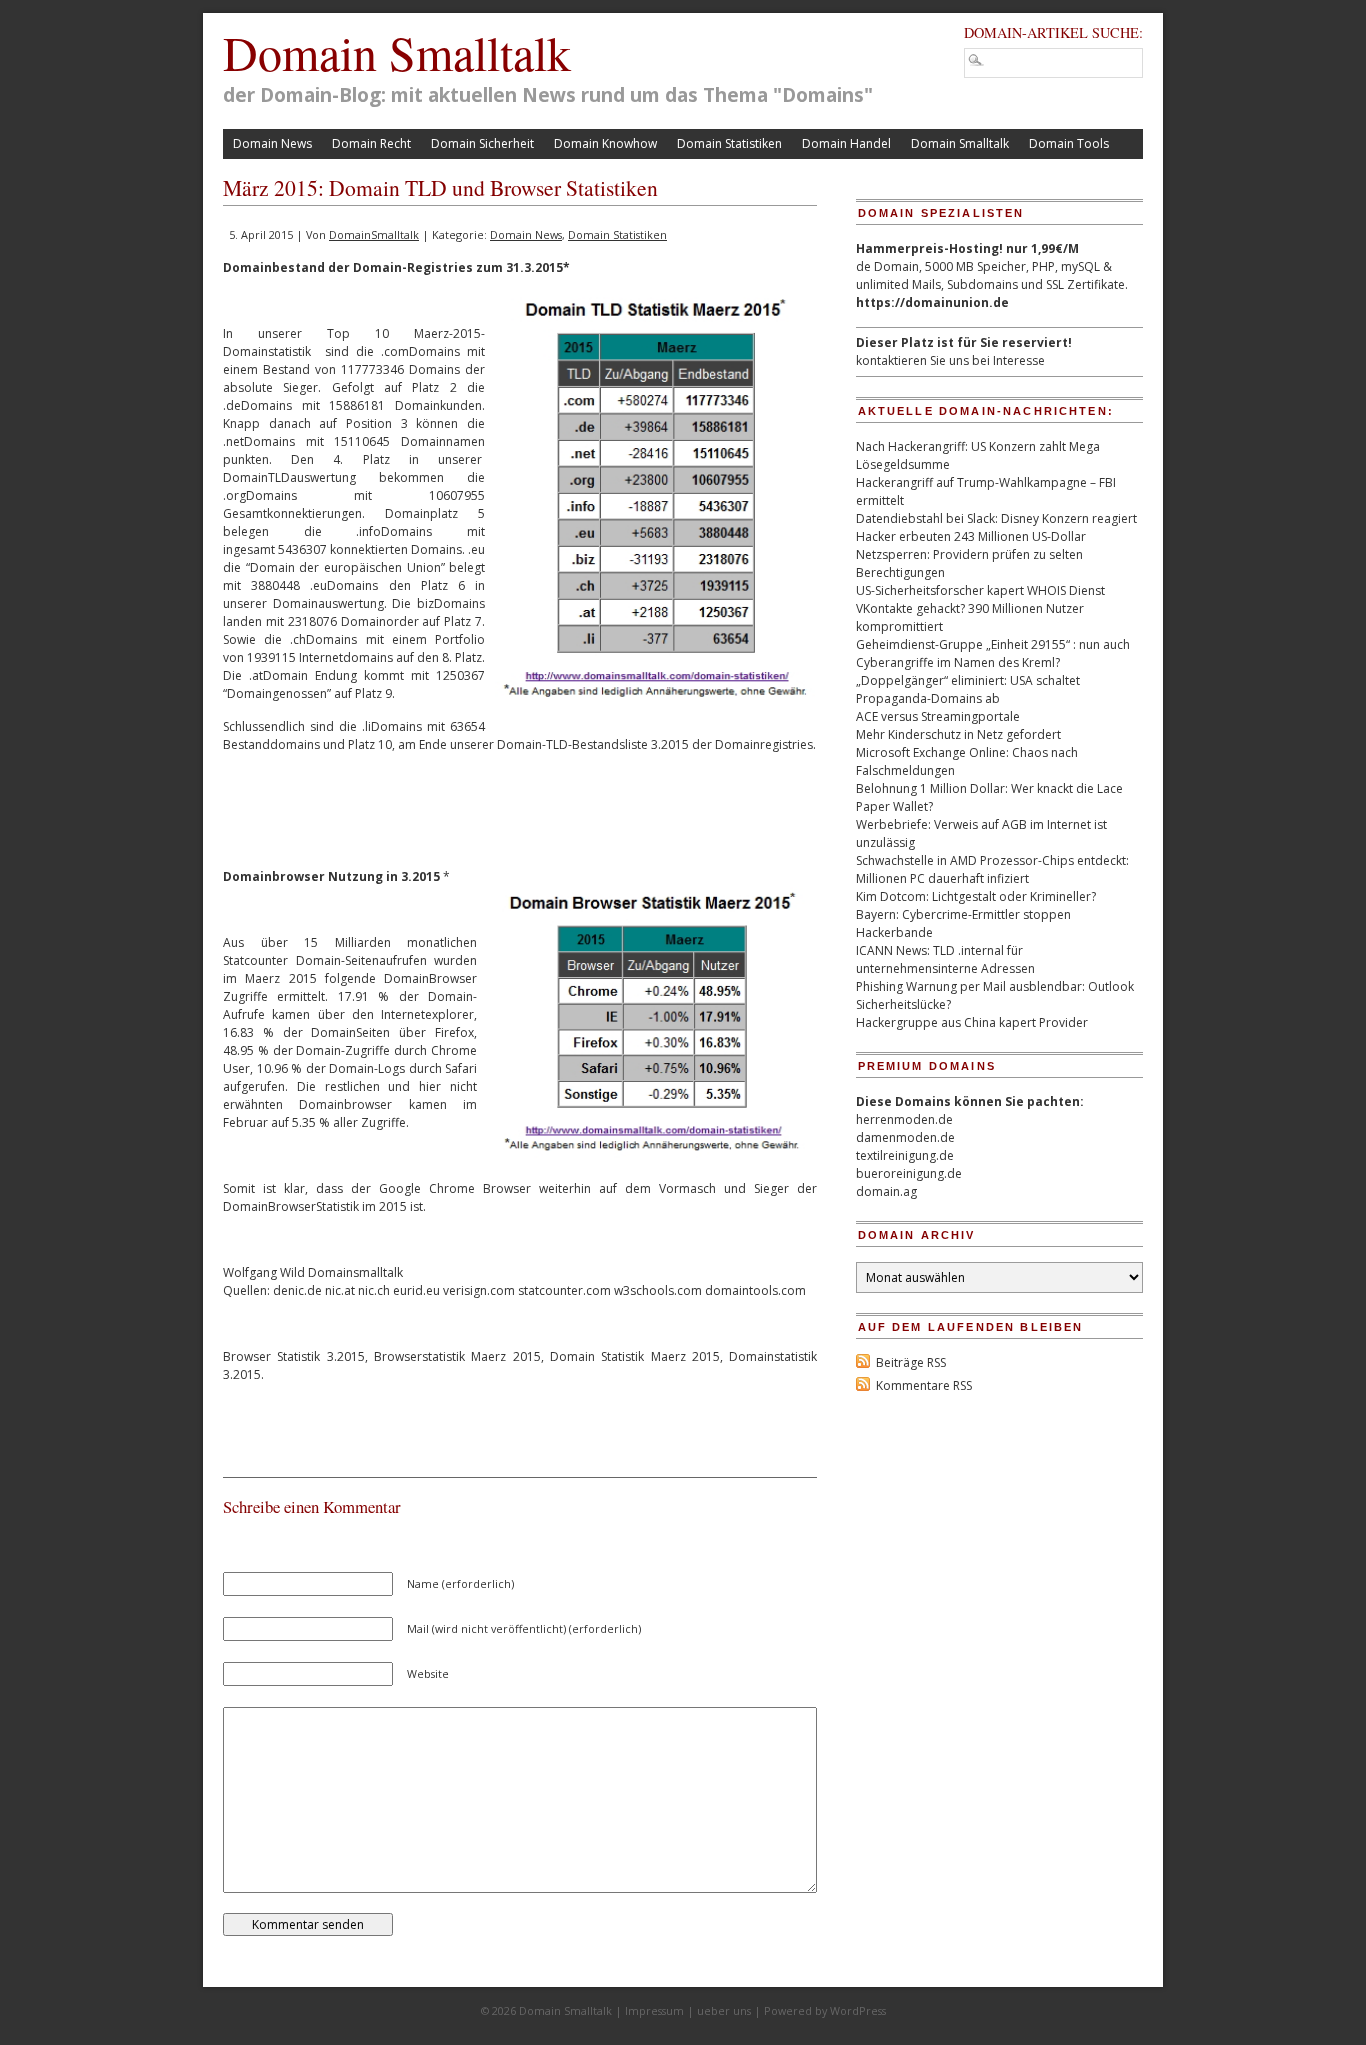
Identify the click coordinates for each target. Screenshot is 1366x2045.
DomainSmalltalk (374, 234)
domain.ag (886, 1191)
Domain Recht (371, 143)
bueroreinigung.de (909, 1173)
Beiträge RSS (911, 1362)
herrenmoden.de (904, 1119)
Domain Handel (846, 143)
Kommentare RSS (924, 1385)
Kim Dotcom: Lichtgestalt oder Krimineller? (976, 896)
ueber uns (724, 2010)
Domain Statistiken (729, 143)
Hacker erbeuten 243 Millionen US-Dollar (971, 536)
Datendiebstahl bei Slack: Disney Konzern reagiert (996, 518)
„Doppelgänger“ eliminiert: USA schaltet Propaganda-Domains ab (968, 689)
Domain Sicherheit (482, 143)
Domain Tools (1069, 143)
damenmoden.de (905, 1137)
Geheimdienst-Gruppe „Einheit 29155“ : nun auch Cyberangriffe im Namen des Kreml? (993, 653)
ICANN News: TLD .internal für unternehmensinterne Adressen (945, 959)
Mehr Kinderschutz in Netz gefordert (958, 734)
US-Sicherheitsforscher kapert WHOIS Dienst (980, 590)
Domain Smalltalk (397, 52)
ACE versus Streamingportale (938, 716)
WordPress (858, 2010)
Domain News (272, 143)
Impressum (654, 2010)
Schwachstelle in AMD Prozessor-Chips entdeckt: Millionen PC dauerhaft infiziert (992, 869)
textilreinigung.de (905, 1155)
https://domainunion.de (932, 302)
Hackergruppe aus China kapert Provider (972, 1022)
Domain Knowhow (605, 143)
